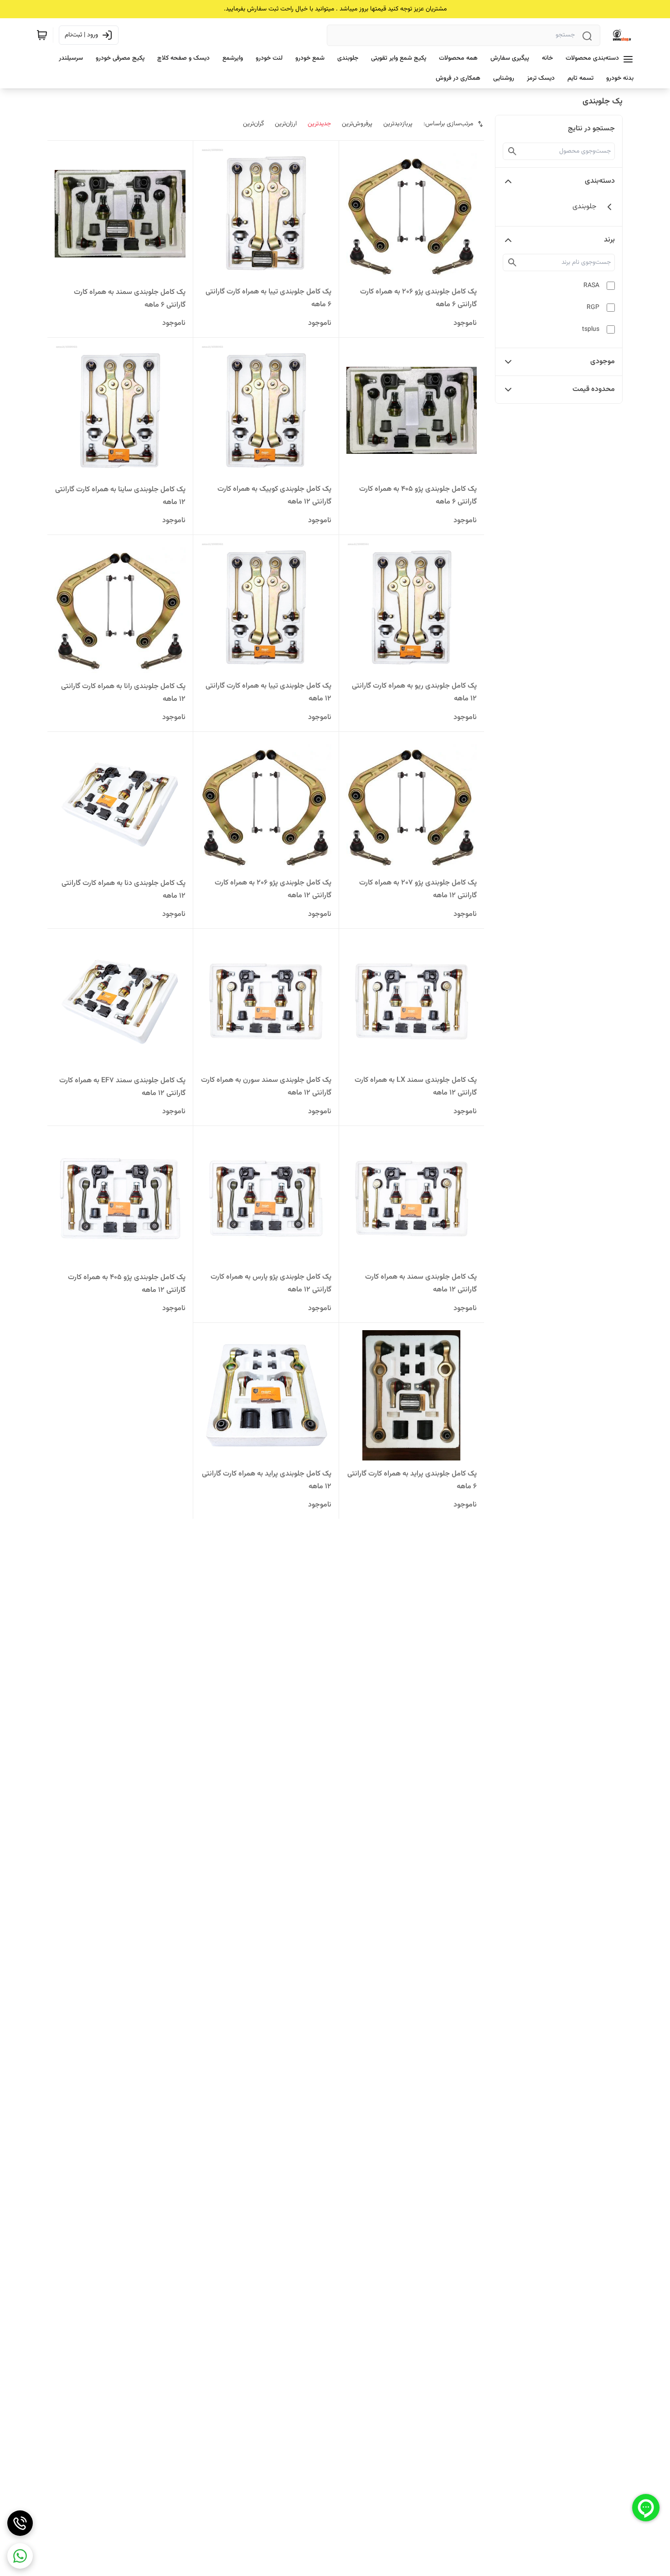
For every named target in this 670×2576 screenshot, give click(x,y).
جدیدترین (319, 124)
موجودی (603, 362)
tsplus (591, 329)
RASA (591, 286)
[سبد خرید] (42, 35)
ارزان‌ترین (286, 124)
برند (609, 240)
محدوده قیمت (594, 389)
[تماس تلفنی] (20, 2523)
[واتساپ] (20, 2556)
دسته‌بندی (600, 181)
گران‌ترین (253, 124)
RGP (593, 308)
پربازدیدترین (398, 124)
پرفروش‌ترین (357, 124)
